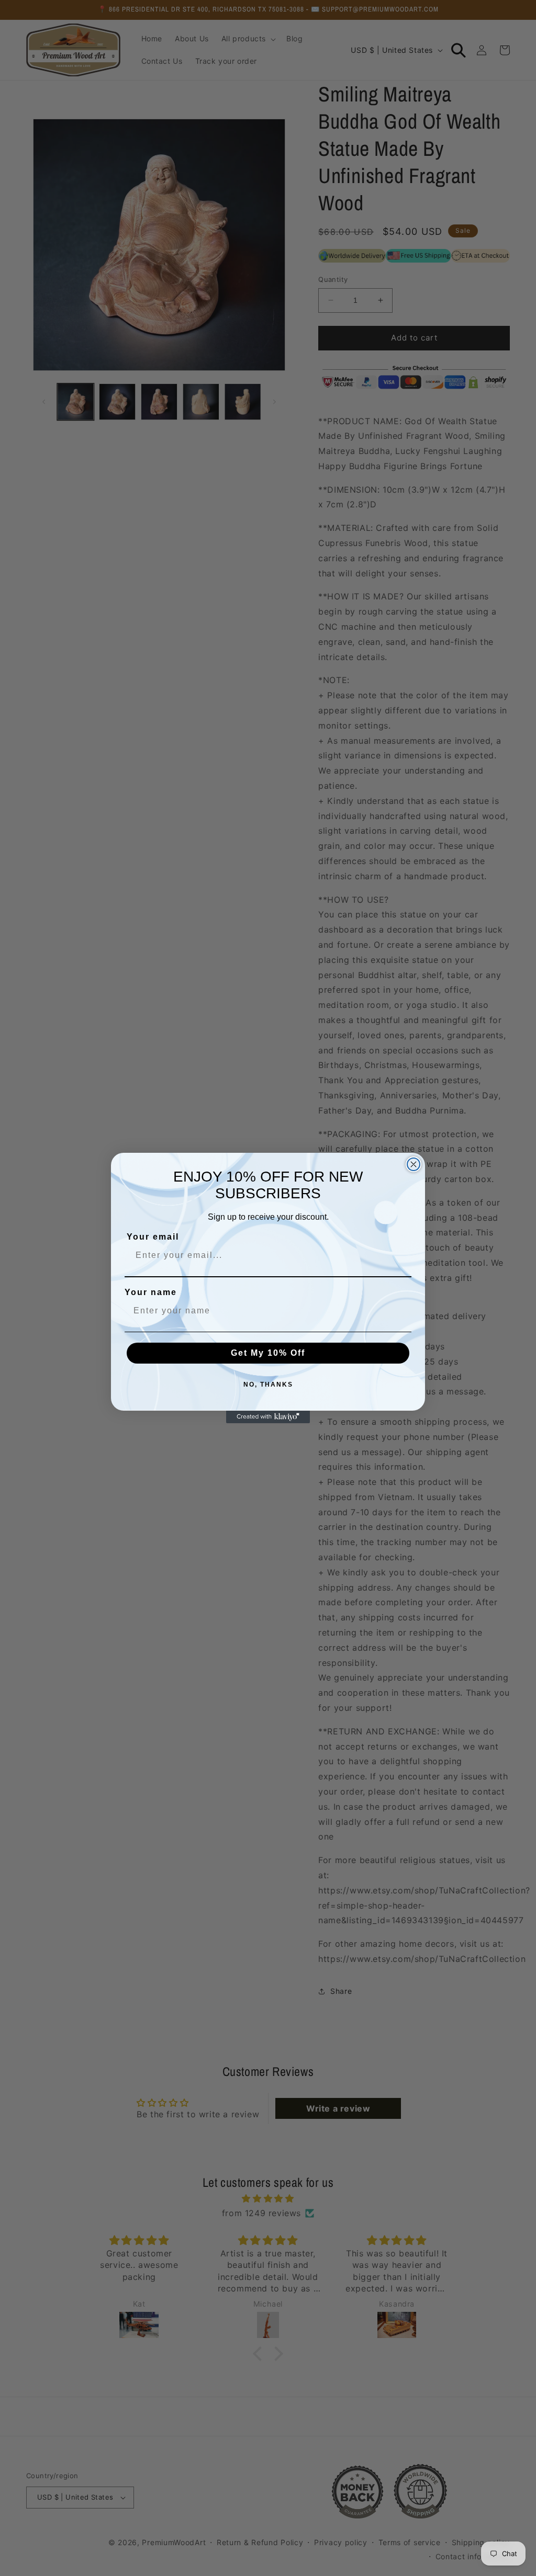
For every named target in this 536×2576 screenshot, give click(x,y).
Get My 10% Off (268, 1353)
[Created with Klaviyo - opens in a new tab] (268, 1417)
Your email (153, 1237)
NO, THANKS (268, 1385)
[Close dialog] (414, 1164)
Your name (151, 1292)
